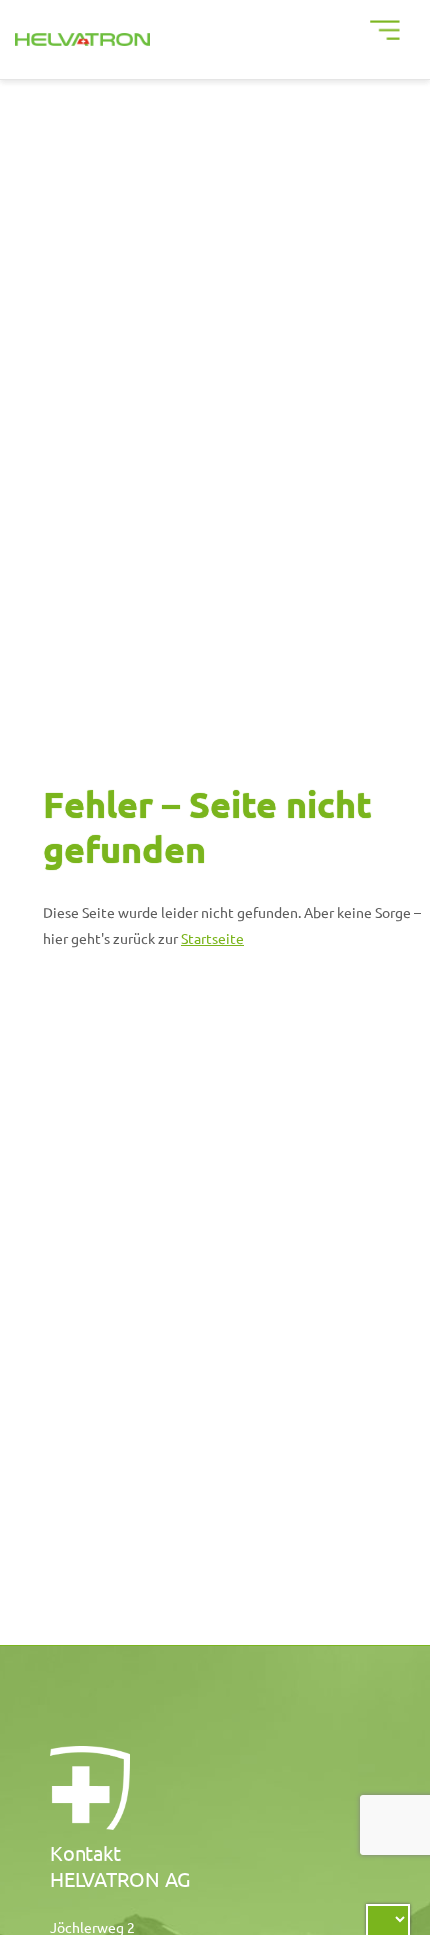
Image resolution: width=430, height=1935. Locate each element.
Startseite (212, 938)
